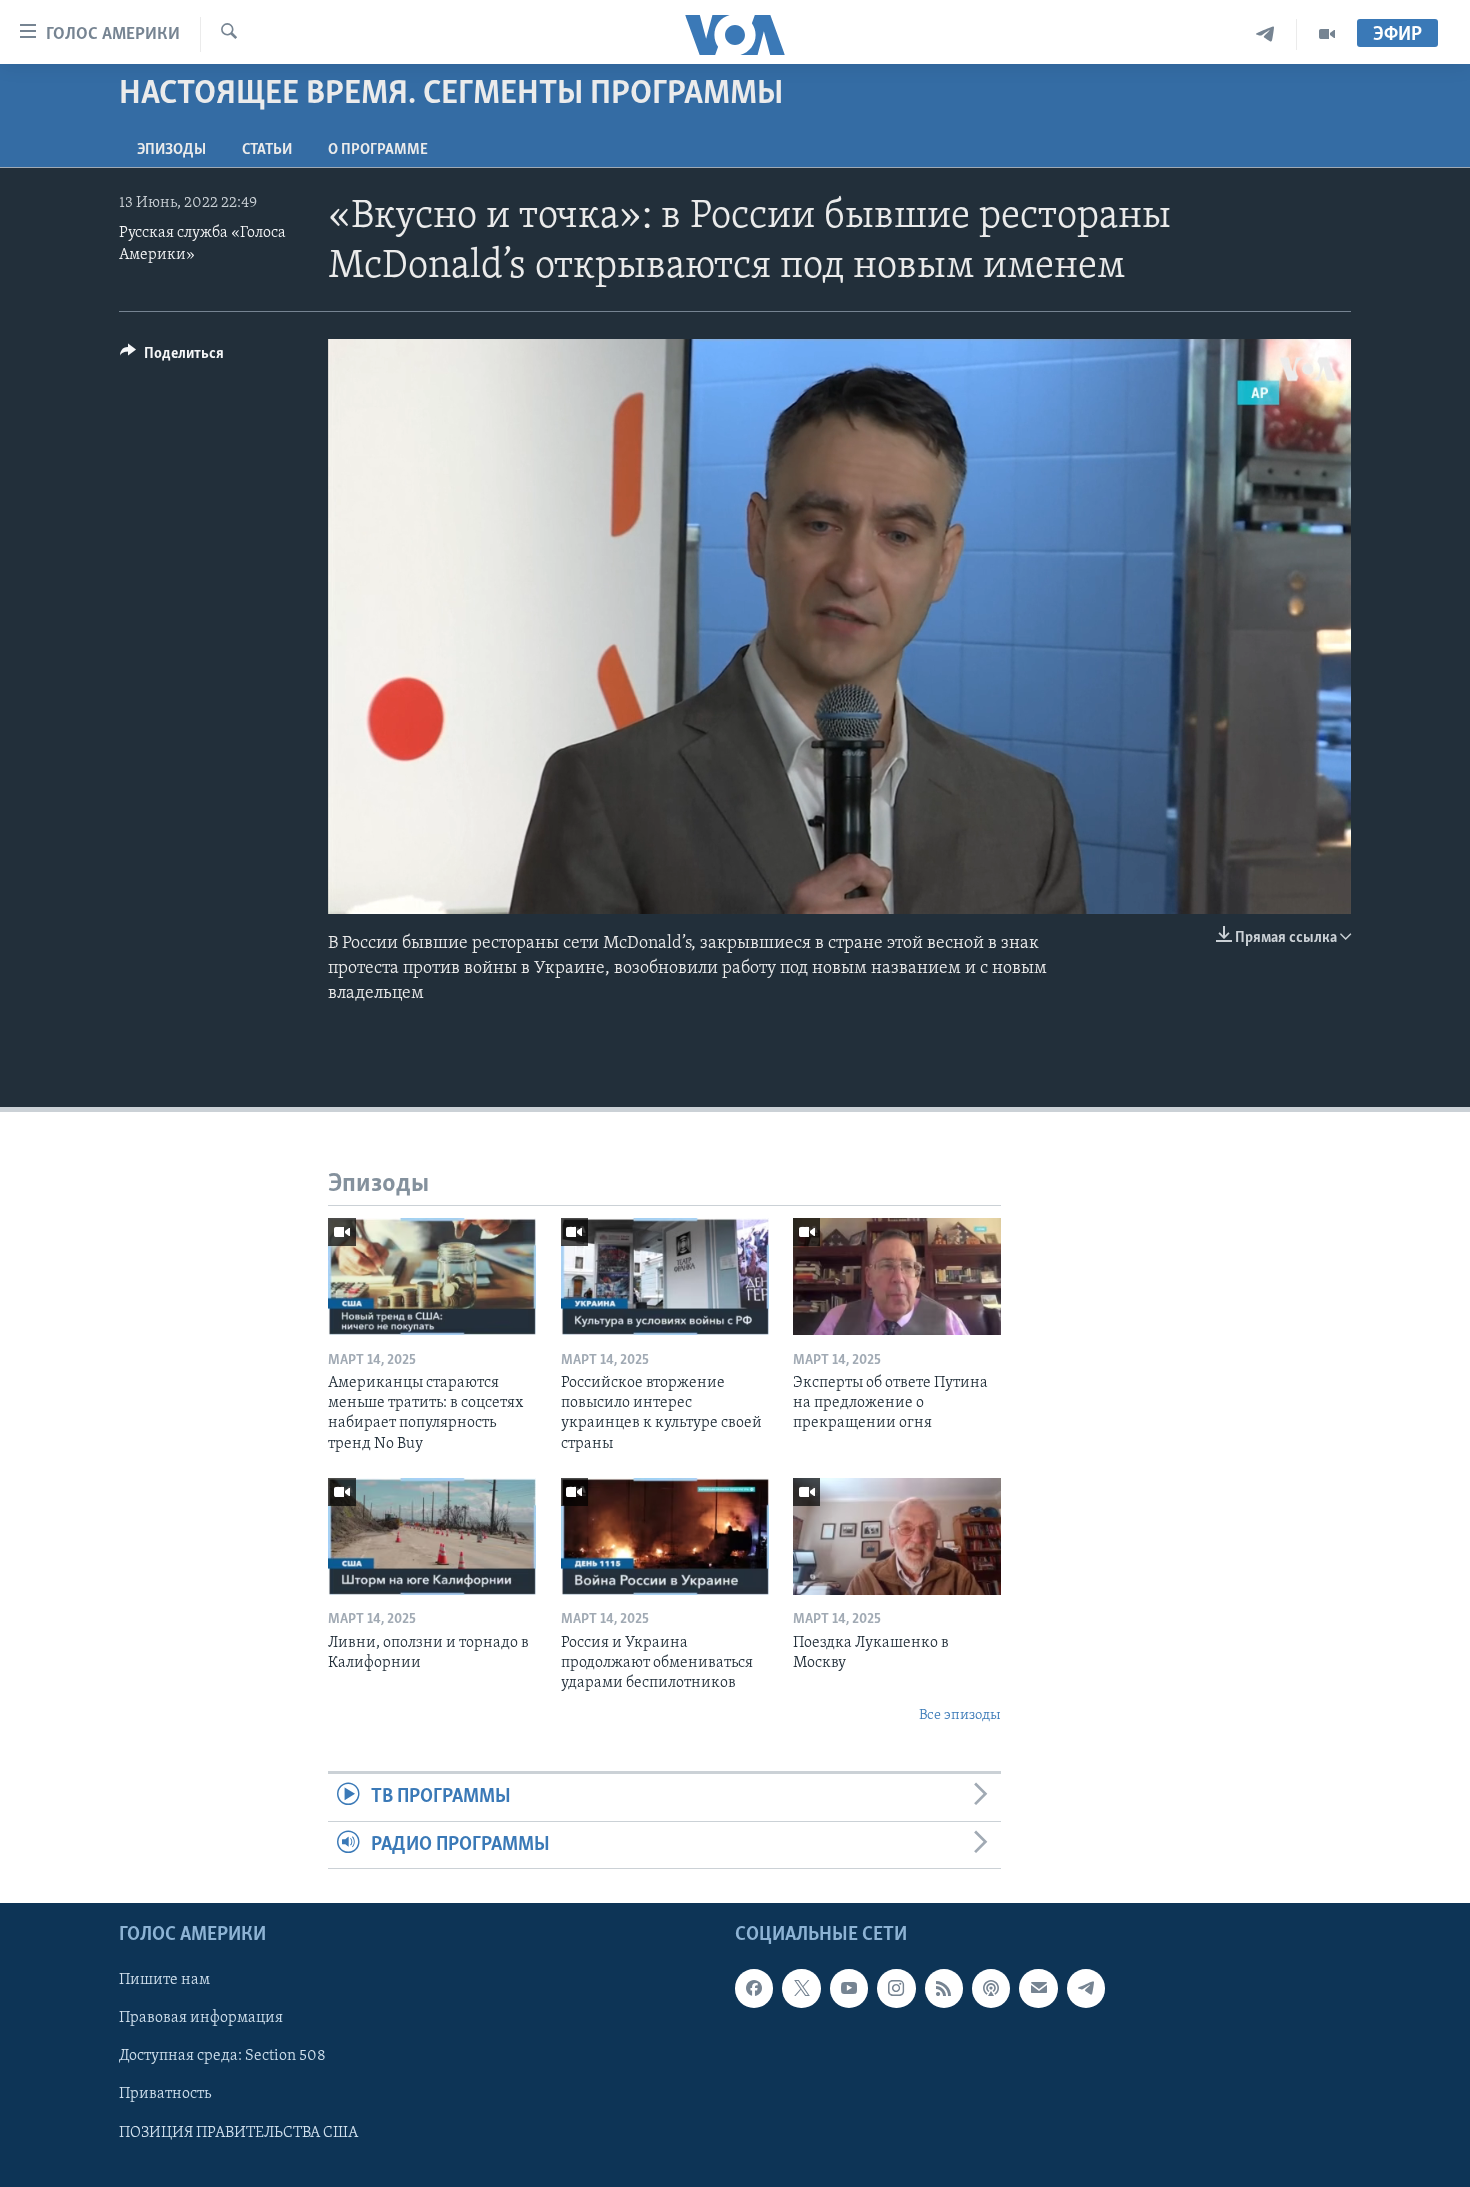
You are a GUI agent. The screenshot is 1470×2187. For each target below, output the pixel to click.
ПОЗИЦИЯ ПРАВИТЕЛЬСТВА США (238, 2132)
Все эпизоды (960, 1715)
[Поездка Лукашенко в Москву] (897, 1536)
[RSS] (944, 1988)
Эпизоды (171, 150)
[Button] (172, 358)
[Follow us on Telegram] (1086, 1988)
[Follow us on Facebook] (754, 1988)
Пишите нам (164, 1980)
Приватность (165, 2094)
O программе (378, 150)
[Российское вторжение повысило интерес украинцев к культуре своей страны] (665, 1276)
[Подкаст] (991, 1988)
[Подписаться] (1038, 1988)
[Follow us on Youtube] (849, 1988)
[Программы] (1327, 34)
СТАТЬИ (267, 150)
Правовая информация (201, 2018)
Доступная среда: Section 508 (222, 2056)
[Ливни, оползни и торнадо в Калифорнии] (432, 1536)
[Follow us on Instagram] (896, 1988)
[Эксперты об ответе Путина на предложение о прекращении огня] (897, 1276)
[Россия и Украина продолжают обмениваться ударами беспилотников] (665, 1536)
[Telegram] (1265, 34)
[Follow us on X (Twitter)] (801, 1988)
